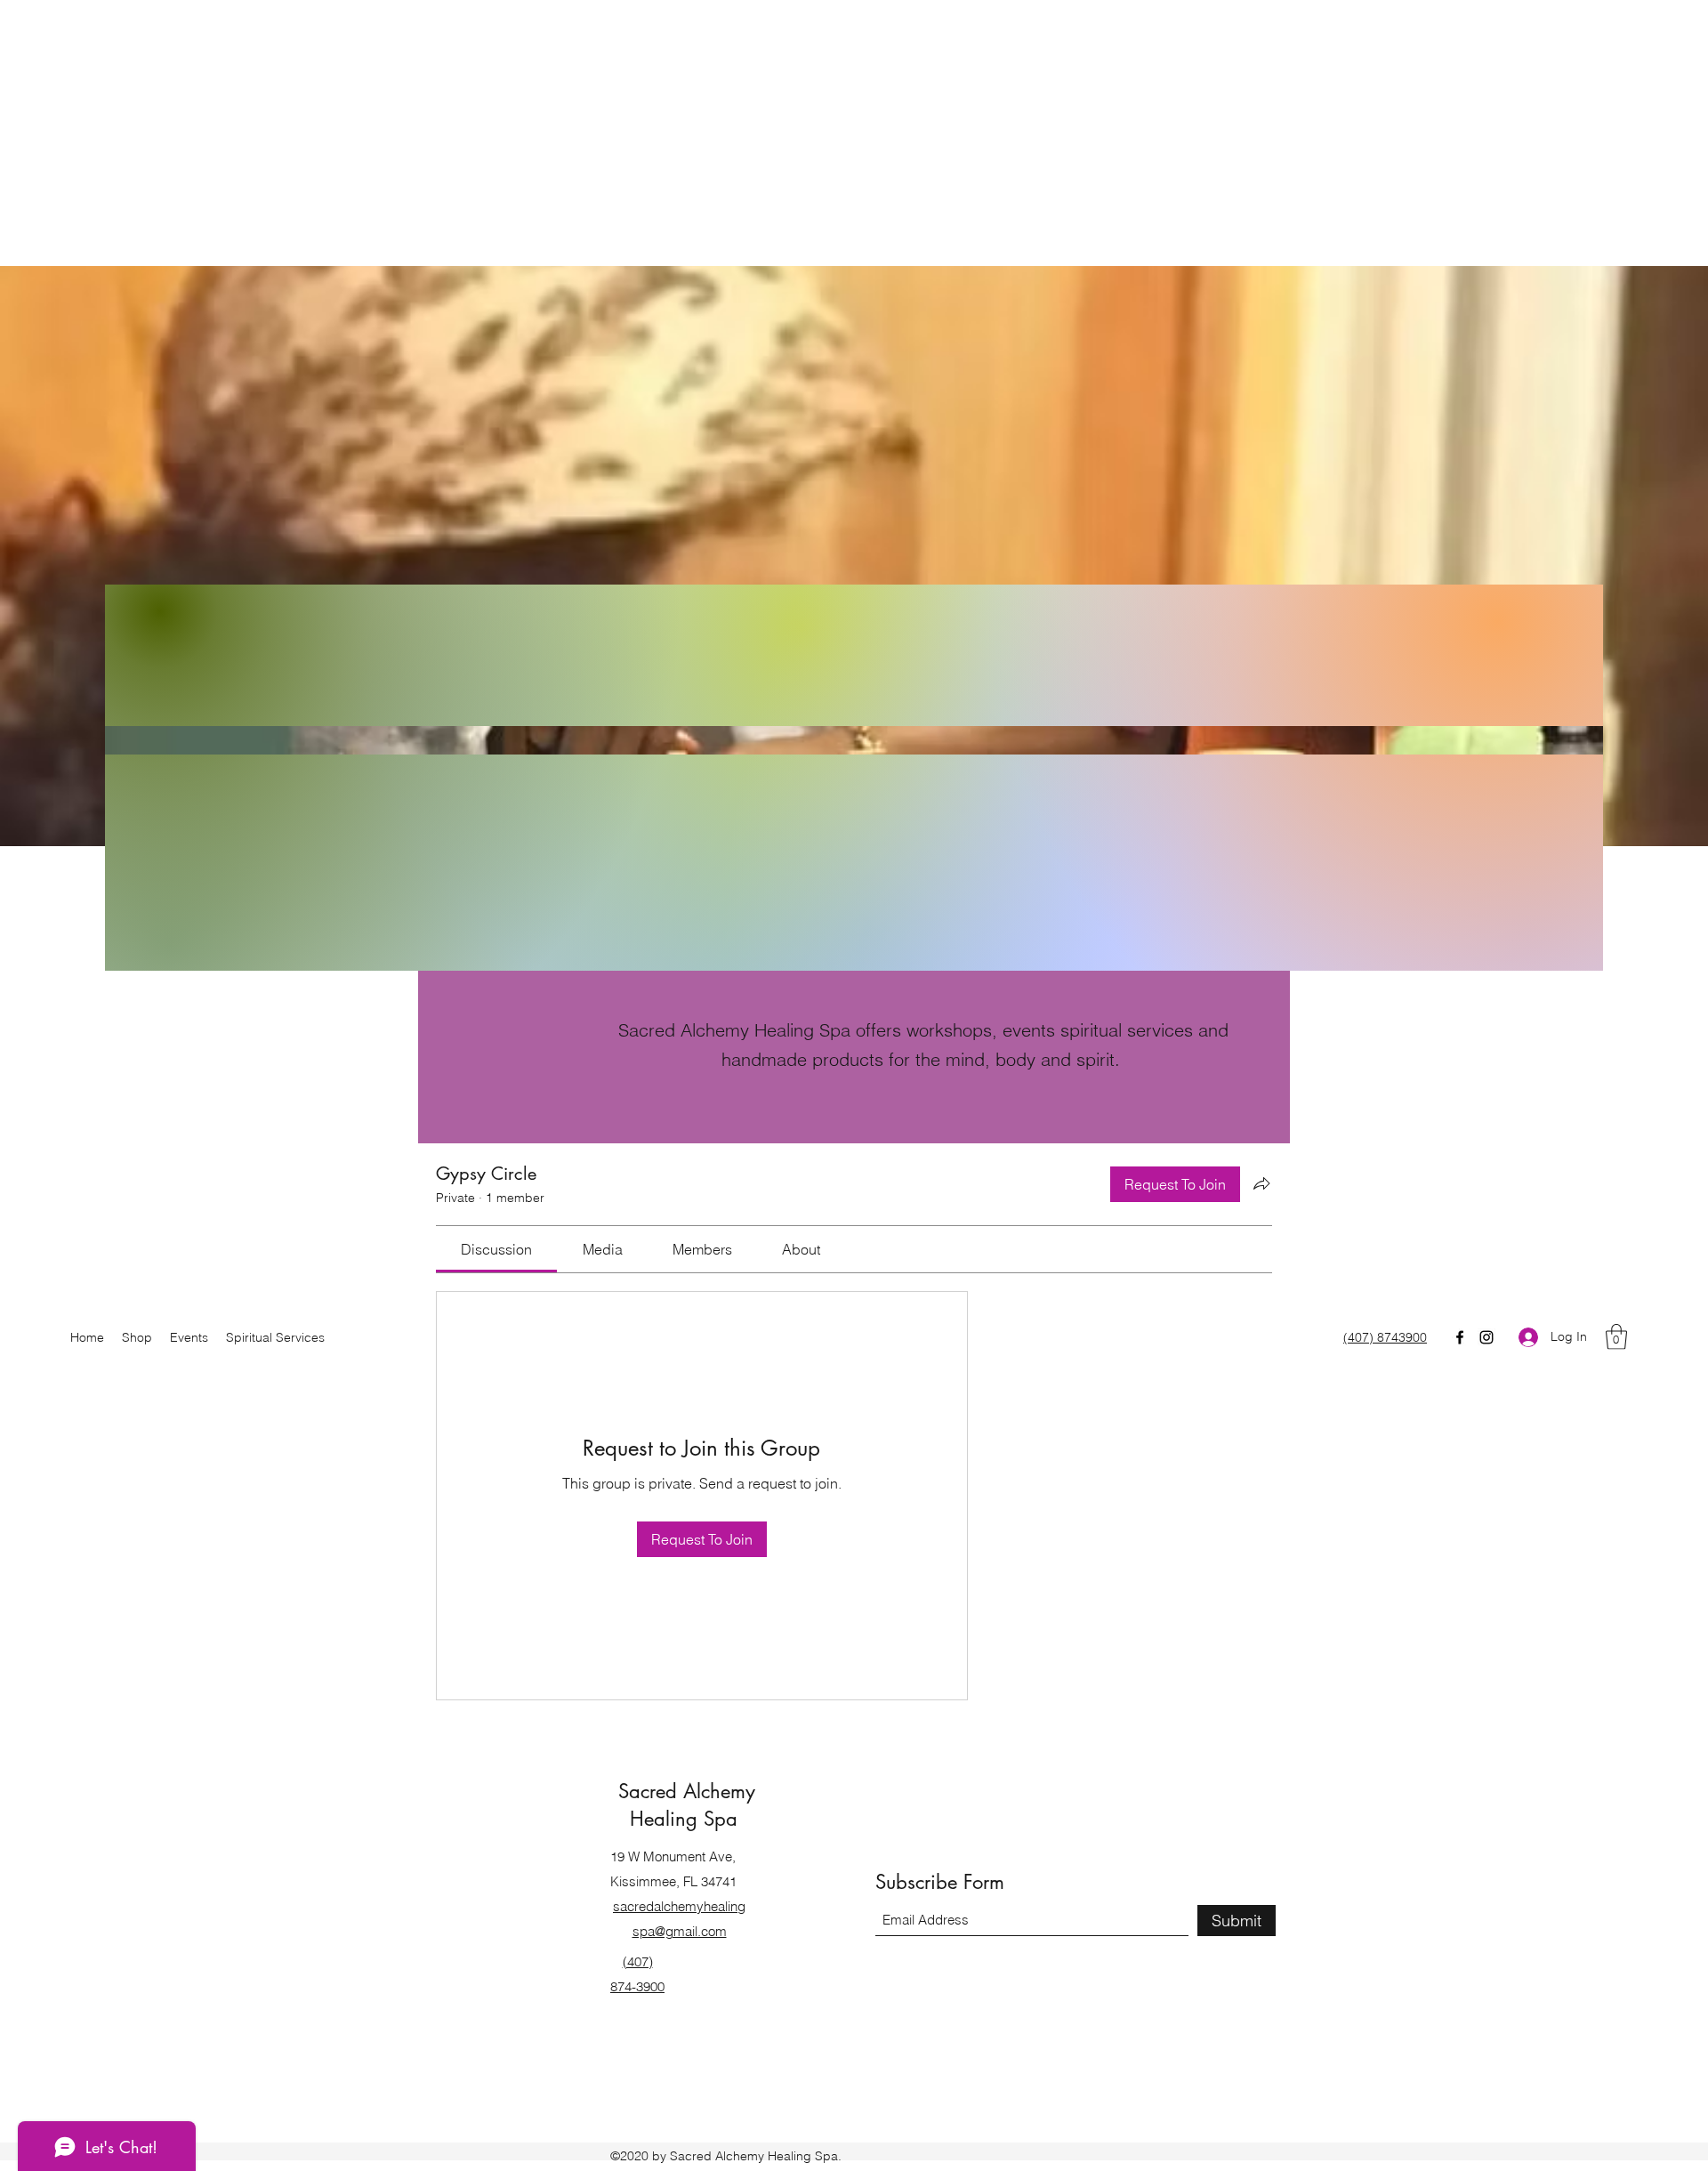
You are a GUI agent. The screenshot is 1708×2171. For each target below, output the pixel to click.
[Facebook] (1460, 1337)
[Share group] (1261, 1183)
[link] (496, 1249)
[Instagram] (1486, 1337)
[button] (1616, 1337)
